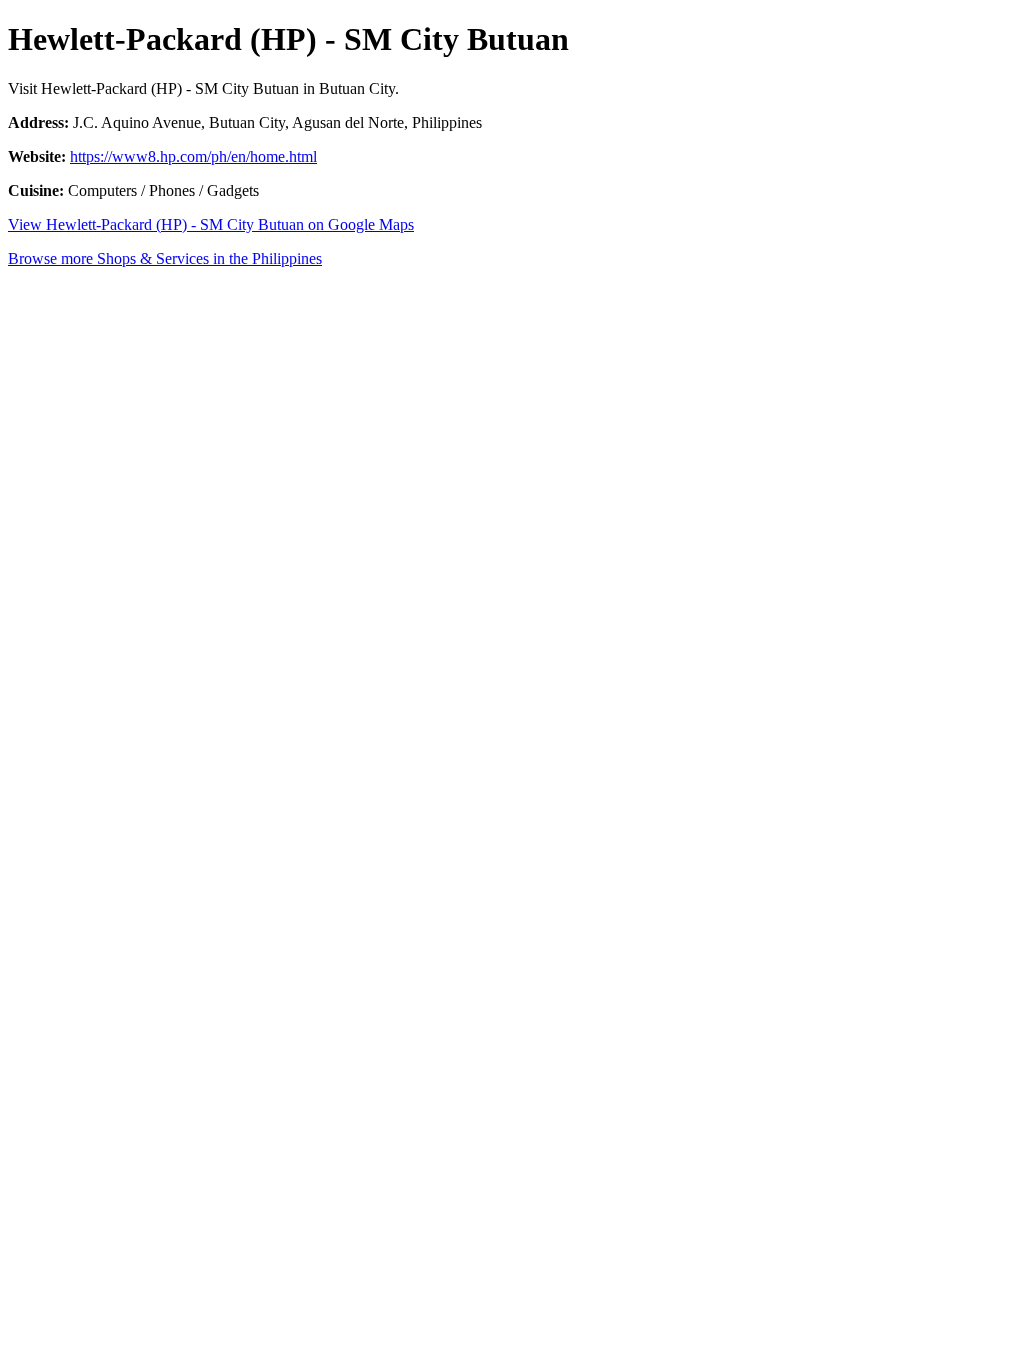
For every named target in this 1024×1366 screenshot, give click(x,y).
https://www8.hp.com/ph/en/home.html (193, 156)
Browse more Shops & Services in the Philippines (165, 258)
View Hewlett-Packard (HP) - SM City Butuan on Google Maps (211, 224)
